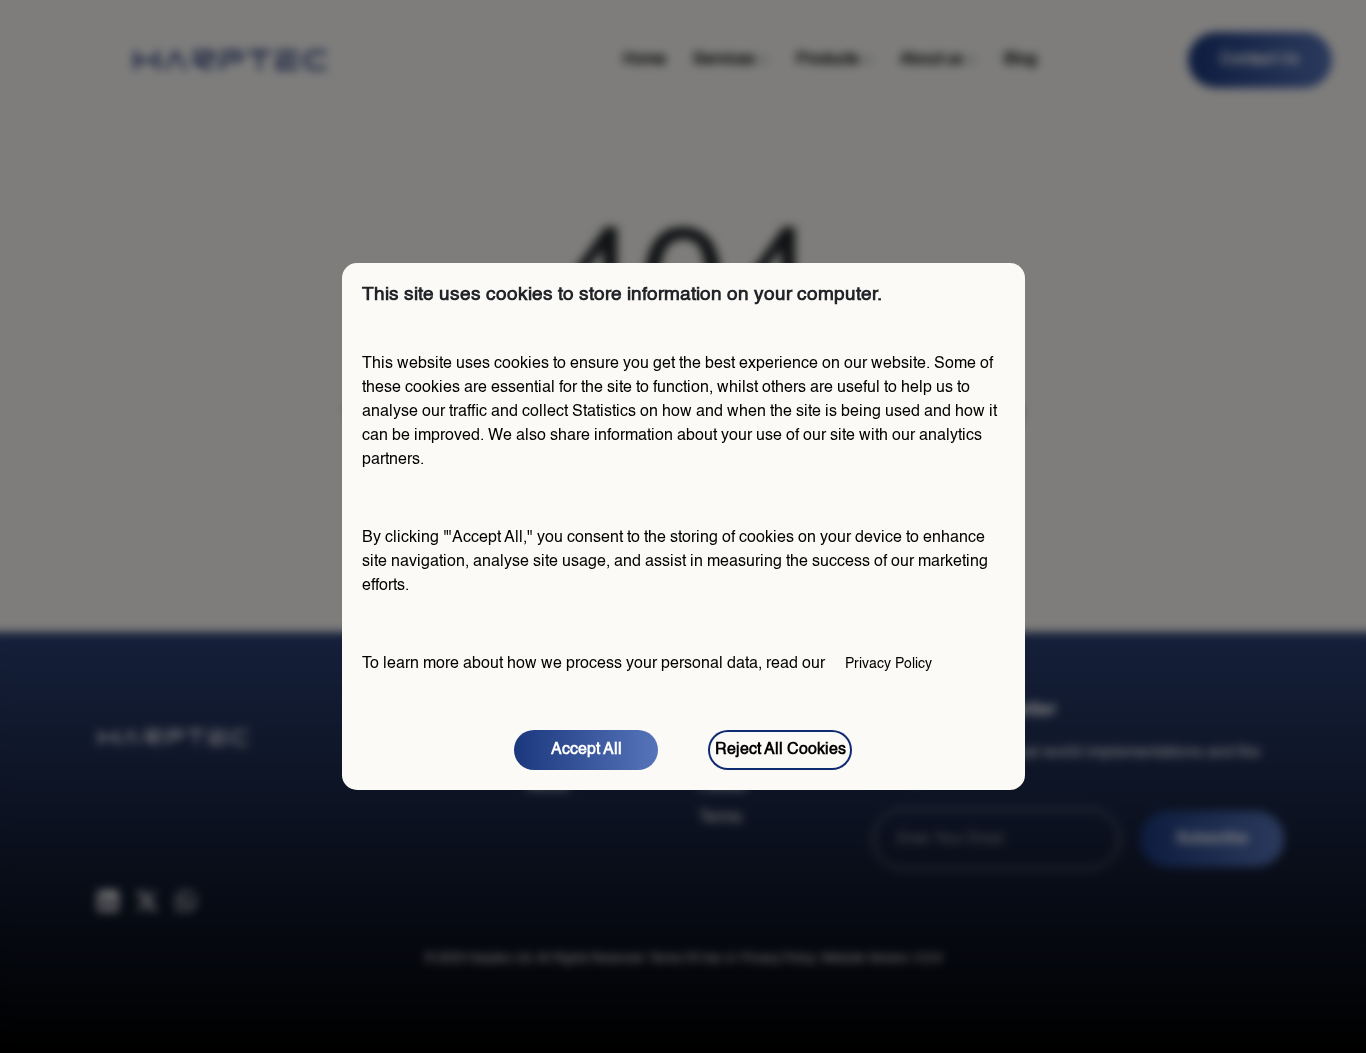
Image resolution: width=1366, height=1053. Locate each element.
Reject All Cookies (780, 750)
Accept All (586, 750)
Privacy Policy (888, 664)
